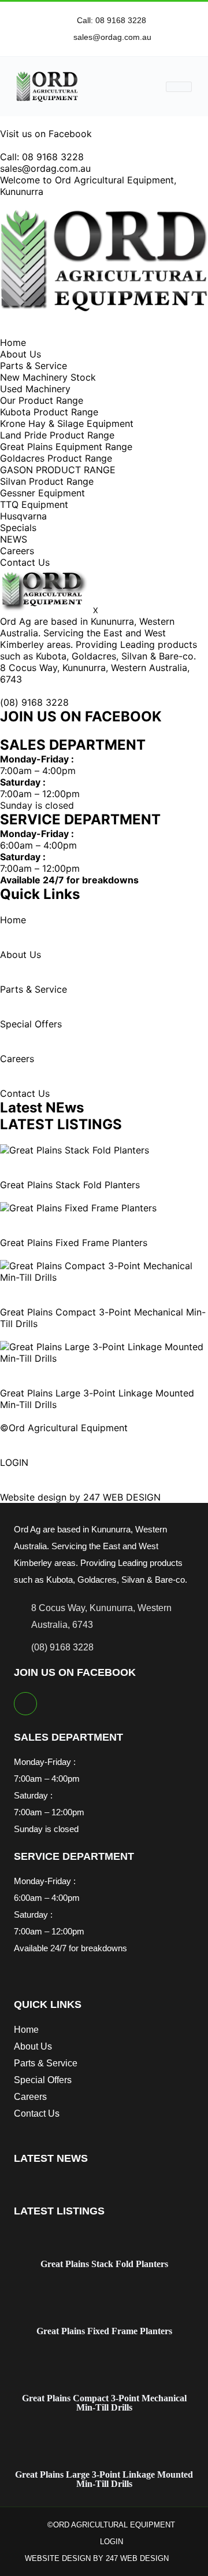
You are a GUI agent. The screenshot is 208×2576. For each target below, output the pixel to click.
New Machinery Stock (48, 377)
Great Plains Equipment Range (66, 447)
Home (13, 342)
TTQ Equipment (34, 504)
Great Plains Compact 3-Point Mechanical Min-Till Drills (104, 2403)
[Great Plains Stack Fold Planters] (75, 1150)
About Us (21, 354)
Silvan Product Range (47, 481)
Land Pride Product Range (57, 435)
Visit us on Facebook (46, 134)
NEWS (14, 539)
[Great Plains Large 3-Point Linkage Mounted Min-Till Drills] (104, 1358)
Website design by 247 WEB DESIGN (80, 1497)
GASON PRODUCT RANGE (58, 470)
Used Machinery (35, 389)
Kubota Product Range (49, 412)
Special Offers (31, 1024)
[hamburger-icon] (179, 87)
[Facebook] (25, 1704)
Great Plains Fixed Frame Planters (74, 1243)
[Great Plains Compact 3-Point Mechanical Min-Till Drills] (104, 1277)
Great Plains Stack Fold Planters (70, 1185)
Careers (17, 551)
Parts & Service (34, 366)
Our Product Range (42, 400)
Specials (18, 528)
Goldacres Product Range (56, 458)
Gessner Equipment (42, 493)
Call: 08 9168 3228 (42, 157)
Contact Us (25, 562)
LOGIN (14, 1462)
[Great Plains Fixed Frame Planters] (78, 1208)
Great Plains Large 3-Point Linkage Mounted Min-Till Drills (104, 2479)
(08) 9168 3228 (34, 702)
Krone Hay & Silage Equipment (67, 423)
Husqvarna (23, 516)
